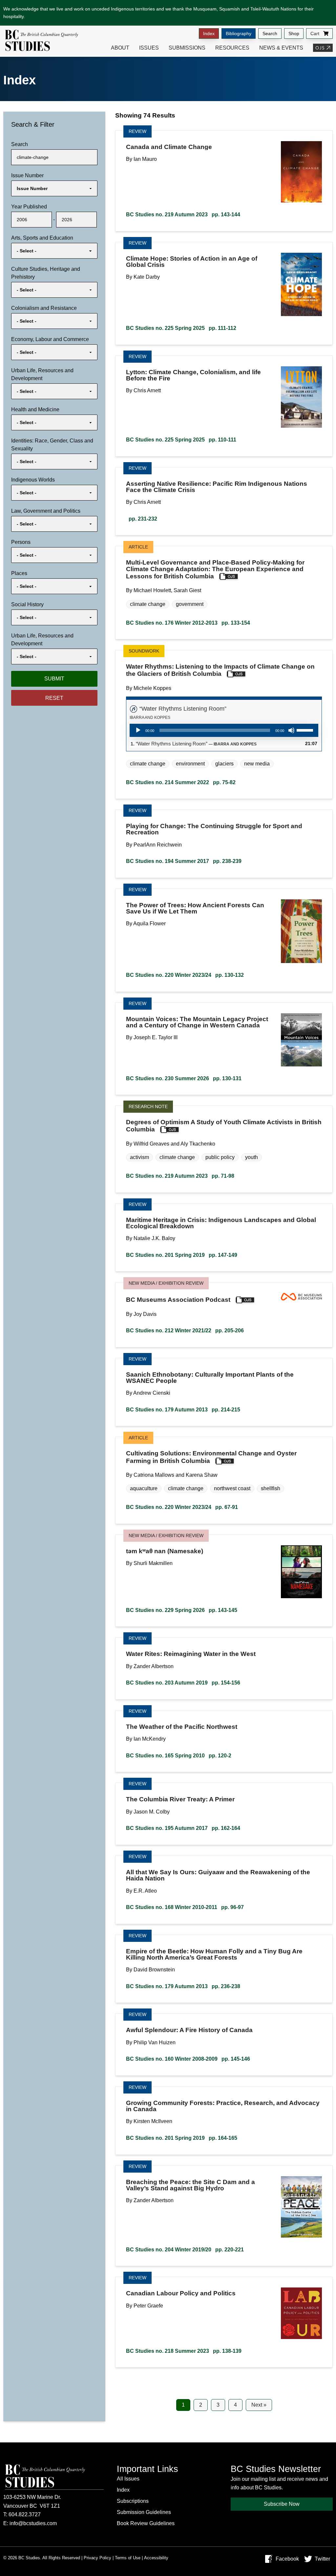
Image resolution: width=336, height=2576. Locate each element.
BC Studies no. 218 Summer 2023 (184, 2351)
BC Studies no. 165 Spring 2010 (179, 1756)
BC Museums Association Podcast (178, 1300)
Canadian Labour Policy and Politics (181, 2293)
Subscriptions (133, 2501)
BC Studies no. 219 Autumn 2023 (183, 215)
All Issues (128, 2479)
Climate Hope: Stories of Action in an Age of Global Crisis (192, 262)
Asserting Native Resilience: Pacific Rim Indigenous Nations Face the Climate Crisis (217, 487)
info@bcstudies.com (33, 2523)
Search (270, 33)
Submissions (187, 48)
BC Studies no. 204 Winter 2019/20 (185, 2250)
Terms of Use (128, 2558)
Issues (149, 48)
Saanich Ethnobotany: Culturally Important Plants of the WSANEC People (210, 1378)
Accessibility (156, 2558)
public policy (220, 1157)
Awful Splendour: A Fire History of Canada (189, 2030)
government (190, 604)
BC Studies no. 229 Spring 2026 (182, 1610)
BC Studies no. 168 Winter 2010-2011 (185, 1907)
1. (194, 744)
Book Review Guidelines (146, 2523)
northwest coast (232, 1488)
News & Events (281, 48)
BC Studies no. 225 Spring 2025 (181, 328)
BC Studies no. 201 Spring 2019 (182, 1255)
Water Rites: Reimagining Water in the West (191, 1654)
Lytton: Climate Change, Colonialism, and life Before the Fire (193, 375)
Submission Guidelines (144, 2512)
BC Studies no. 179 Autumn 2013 (183, 1410)
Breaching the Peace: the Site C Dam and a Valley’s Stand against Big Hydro (190, 2185)
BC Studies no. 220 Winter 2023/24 (185, 975)
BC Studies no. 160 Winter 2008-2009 (188, 2059)
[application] (224, 730)
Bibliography (239, 33)
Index (209, 33)
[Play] (138, 730)
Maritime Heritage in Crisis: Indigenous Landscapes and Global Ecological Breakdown (221, 1223)
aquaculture (144, 1488)
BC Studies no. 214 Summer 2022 (181, 782)
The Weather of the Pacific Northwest (182, 1727)
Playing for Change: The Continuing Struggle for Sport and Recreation (214, 829)
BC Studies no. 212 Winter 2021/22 (185, 1331)
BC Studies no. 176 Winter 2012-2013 (188, 623)
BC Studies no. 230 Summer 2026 (184, 1078)
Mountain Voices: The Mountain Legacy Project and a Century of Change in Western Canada (197, 1022)
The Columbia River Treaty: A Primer (180, 1799)
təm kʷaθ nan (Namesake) (165, 1551)
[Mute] (291, 730)
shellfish (271, 1488)
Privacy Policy (97, 2558)
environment (190, 764)
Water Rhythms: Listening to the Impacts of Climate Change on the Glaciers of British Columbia (220, 670)
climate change (148, 604)
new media (257, 764)
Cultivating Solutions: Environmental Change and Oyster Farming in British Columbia (211, 1457)
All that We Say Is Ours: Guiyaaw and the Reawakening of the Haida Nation (218, 1875)
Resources (232, 48)
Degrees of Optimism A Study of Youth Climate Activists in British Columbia (224, 1126)
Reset (54, 698)
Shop (294, 33)
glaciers (224, 764)
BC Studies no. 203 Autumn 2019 (183, 1683)
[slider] (306, 730)
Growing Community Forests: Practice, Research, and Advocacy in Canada (223, 2106)
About (120, 48)
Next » (259, 2405)
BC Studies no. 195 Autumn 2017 (183, 1828)
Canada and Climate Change (169, 147)
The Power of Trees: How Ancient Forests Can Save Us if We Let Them (195, 908)
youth (252, 1157)
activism (139, 1157)
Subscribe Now (282, 2504)
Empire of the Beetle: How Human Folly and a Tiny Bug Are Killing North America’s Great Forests (214, 1954)
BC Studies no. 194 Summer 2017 (184, 861)
